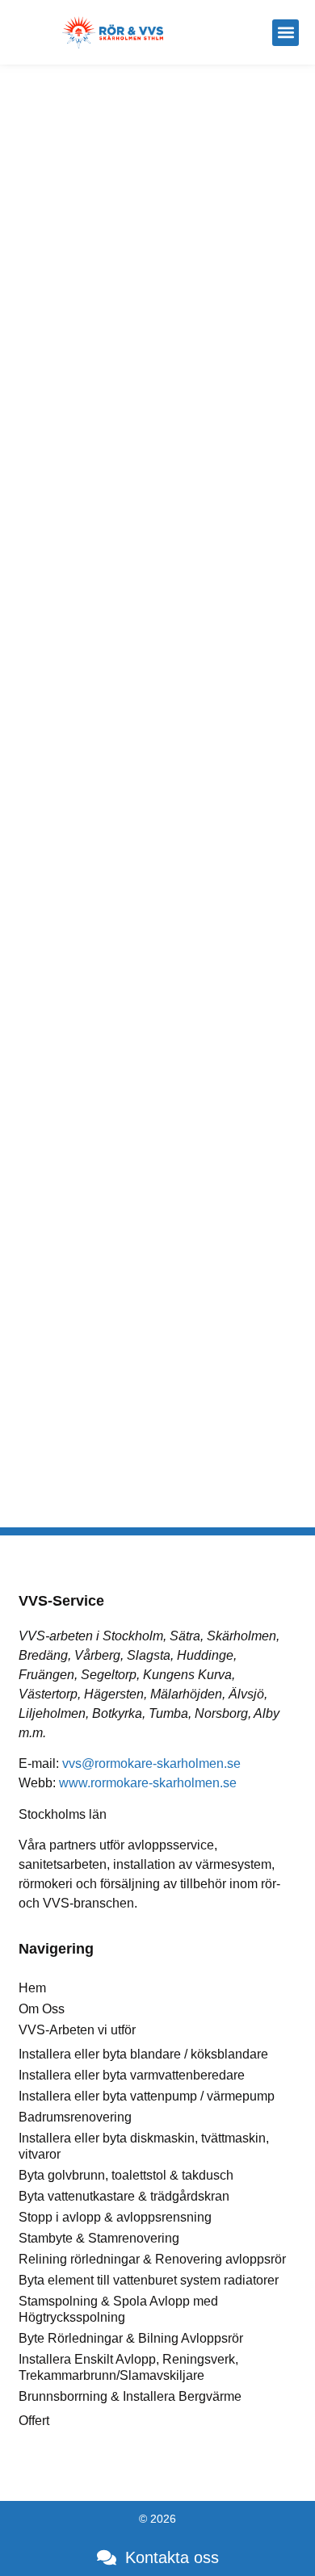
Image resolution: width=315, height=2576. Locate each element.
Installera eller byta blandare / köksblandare (143, 2054)
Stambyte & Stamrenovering (99, 2238)
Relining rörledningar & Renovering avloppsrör (152, 2259)
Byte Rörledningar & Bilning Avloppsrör (131, 2338)
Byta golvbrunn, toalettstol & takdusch (126, 2175)
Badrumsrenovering (75, 2117)
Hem (32, 1988)
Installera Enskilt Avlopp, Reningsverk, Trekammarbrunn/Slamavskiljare (128, 2367)
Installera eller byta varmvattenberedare (132, 2075)
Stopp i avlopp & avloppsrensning (115, 2217)
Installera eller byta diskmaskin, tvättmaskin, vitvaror (144, 2146)
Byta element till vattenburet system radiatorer (149, 2280)
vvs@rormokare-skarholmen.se (151, 1763)
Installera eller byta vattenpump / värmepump (147, 2096)
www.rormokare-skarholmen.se (148, 1783)
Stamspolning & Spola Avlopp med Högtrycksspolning (118, 2309)
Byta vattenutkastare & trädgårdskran (124, 2196)
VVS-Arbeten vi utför (77, 2030)
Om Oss (42, 2009)
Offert (34, 2421)
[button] (286, 33)
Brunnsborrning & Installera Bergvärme (130, 2396)
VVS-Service (61, 1601)
